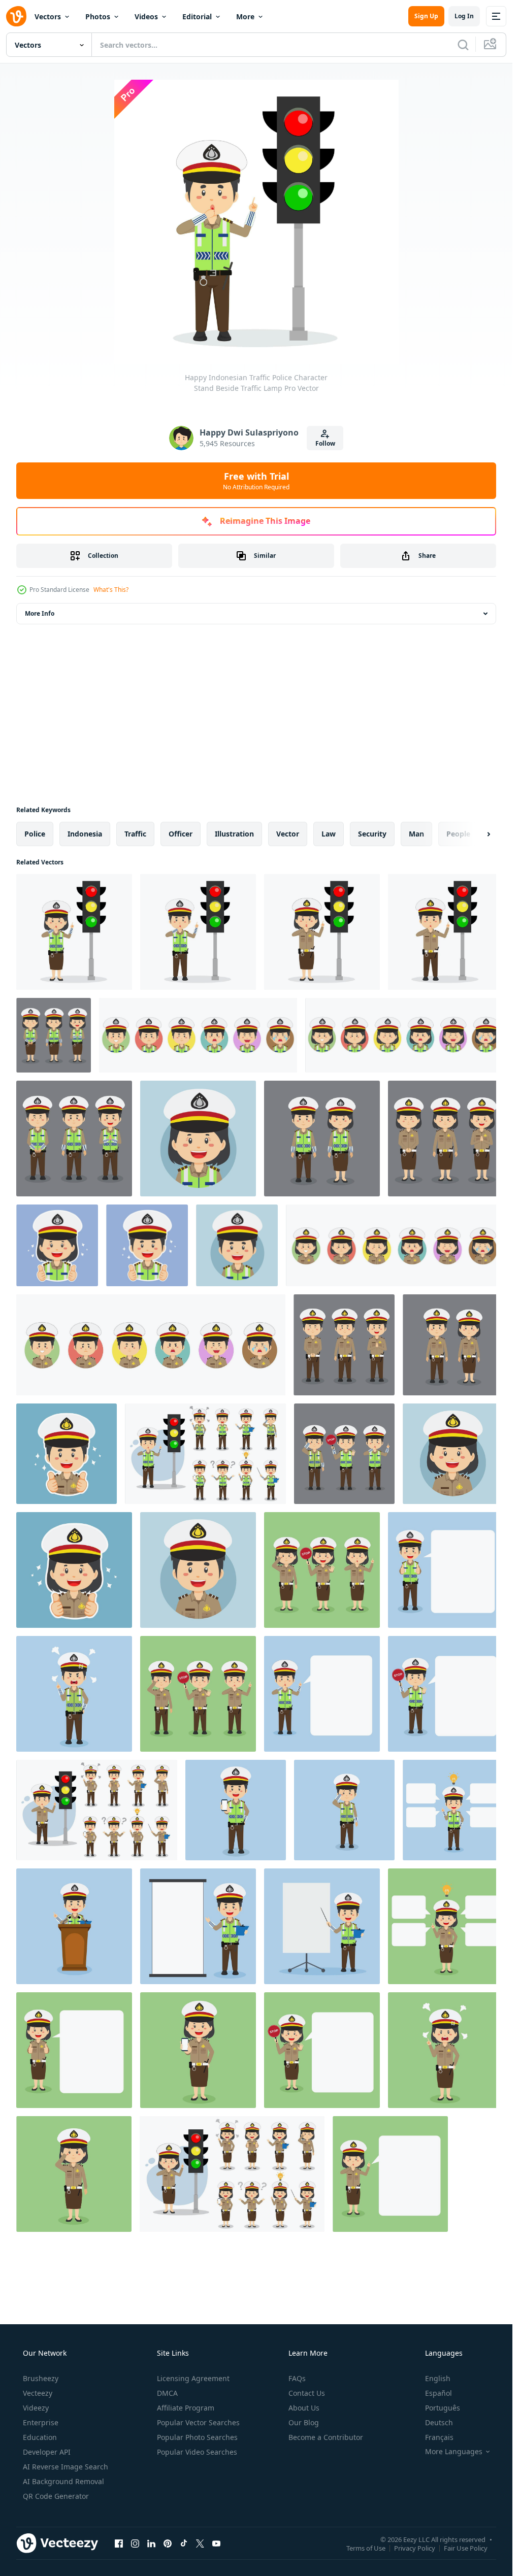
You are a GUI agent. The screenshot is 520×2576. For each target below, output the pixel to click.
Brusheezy (41, 2378)
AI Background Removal (63, 2481)
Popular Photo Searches (197, 2437)
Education (40, 2437)
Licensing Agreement (193, 2378)
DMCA (167, 2393)
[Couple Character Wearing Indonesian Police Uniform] (453, 1345)
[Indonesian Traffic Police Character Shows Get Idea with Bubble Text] (453, 1810)
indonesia (85, 834)
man (416, 834)
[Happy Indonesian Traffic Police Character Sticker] (57, 1245)
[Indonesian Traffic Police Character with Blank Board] (198, 1926)
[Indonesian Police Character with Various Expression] (445, 1139)
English (438, 2378)
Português (443, 2408)
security (372, 834)
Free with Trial (256, 481)
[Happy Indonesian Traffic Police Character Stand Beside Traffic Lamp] (74, 932)
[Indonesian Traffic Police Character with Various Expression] (54, 1035)
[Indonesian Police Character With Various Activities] (198, 1694)
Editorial (197, 16)
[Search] (463, 45)
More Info (40, 613)
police (35, 834)
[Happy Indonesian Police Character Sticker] (67, 1454)
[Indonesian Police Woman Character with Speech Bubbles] (322, 2050)
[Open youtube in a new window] (216, 2543)
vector (288, 834)
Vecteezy (38, 2393)
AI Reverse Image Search (66, 2467)
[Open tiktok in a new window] (184, 2543)
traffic (135, 834)
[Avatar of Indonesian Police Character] (453, 1454)
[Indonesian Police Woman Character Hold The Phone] (198, 2050)
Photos (98, 16)
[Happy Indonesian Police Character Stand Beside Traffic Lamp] (322, 932)
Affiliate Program (186, 2408)
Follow (325, 443)
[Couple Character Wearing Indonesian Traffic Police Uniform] (322, 1139)
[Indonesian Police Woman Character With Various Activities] (322, 1570)
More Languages (454, 2452)
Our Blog (304, 2422)
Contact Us (307, 2393)
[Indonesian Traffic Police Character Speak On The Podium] (74, 1926)
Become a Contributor (326, 2437)
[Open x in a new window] (200, 2543)
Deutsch (439, 2422)
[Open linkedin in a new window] (151, 2543)
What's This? (111, 590)
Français (439, 2437)
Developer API (47, 2452)
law (329, 834)
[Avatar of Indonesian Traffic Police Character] (198, 1139)
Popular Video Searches (197, 2452)
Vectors (48, 16)
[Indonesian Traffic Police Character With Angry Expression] (74, 1694)
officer (181, 834)
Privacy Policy (415, 2548)
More (245, 16)
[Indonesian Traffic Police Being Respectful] (344, 1810)
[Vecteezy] (16, 16)
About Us (304, 2408)
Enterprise (41, 2422)
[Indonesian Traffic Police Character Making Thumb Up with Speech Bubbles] (445, 1570)
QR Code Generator (56, 2496)
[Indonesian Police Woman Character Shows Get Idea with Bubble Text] (445, 1926)
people (458, 834)
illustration (234, 834)
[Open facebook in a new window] (119, 2543)
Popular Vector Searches (198, 2422)
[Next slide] (480, 834)
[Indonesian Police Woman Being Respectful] (74, 2174)
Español (438, 2393)
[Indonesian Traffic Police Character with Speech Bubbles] (322, 1694)
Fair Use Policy (466, 2548)
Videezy (36, 2408)
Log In (464, 16)
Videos (146, 16)
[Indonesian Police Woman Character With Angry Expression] (445, 2050)
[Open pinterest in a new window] (168, 2543)
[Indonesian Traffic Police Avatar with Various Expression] (198, 1035)
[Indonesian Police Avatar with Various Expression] (394, 1245)
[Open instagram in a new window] (135, 2543)
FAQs (297, 2378)
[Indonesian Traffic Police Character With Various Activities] (205, 1454)
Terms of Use (366, 2548)
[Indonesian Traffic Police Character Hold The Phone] (236, 1810)
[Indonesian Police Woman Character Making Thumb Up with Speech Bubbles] (74, 2050)
